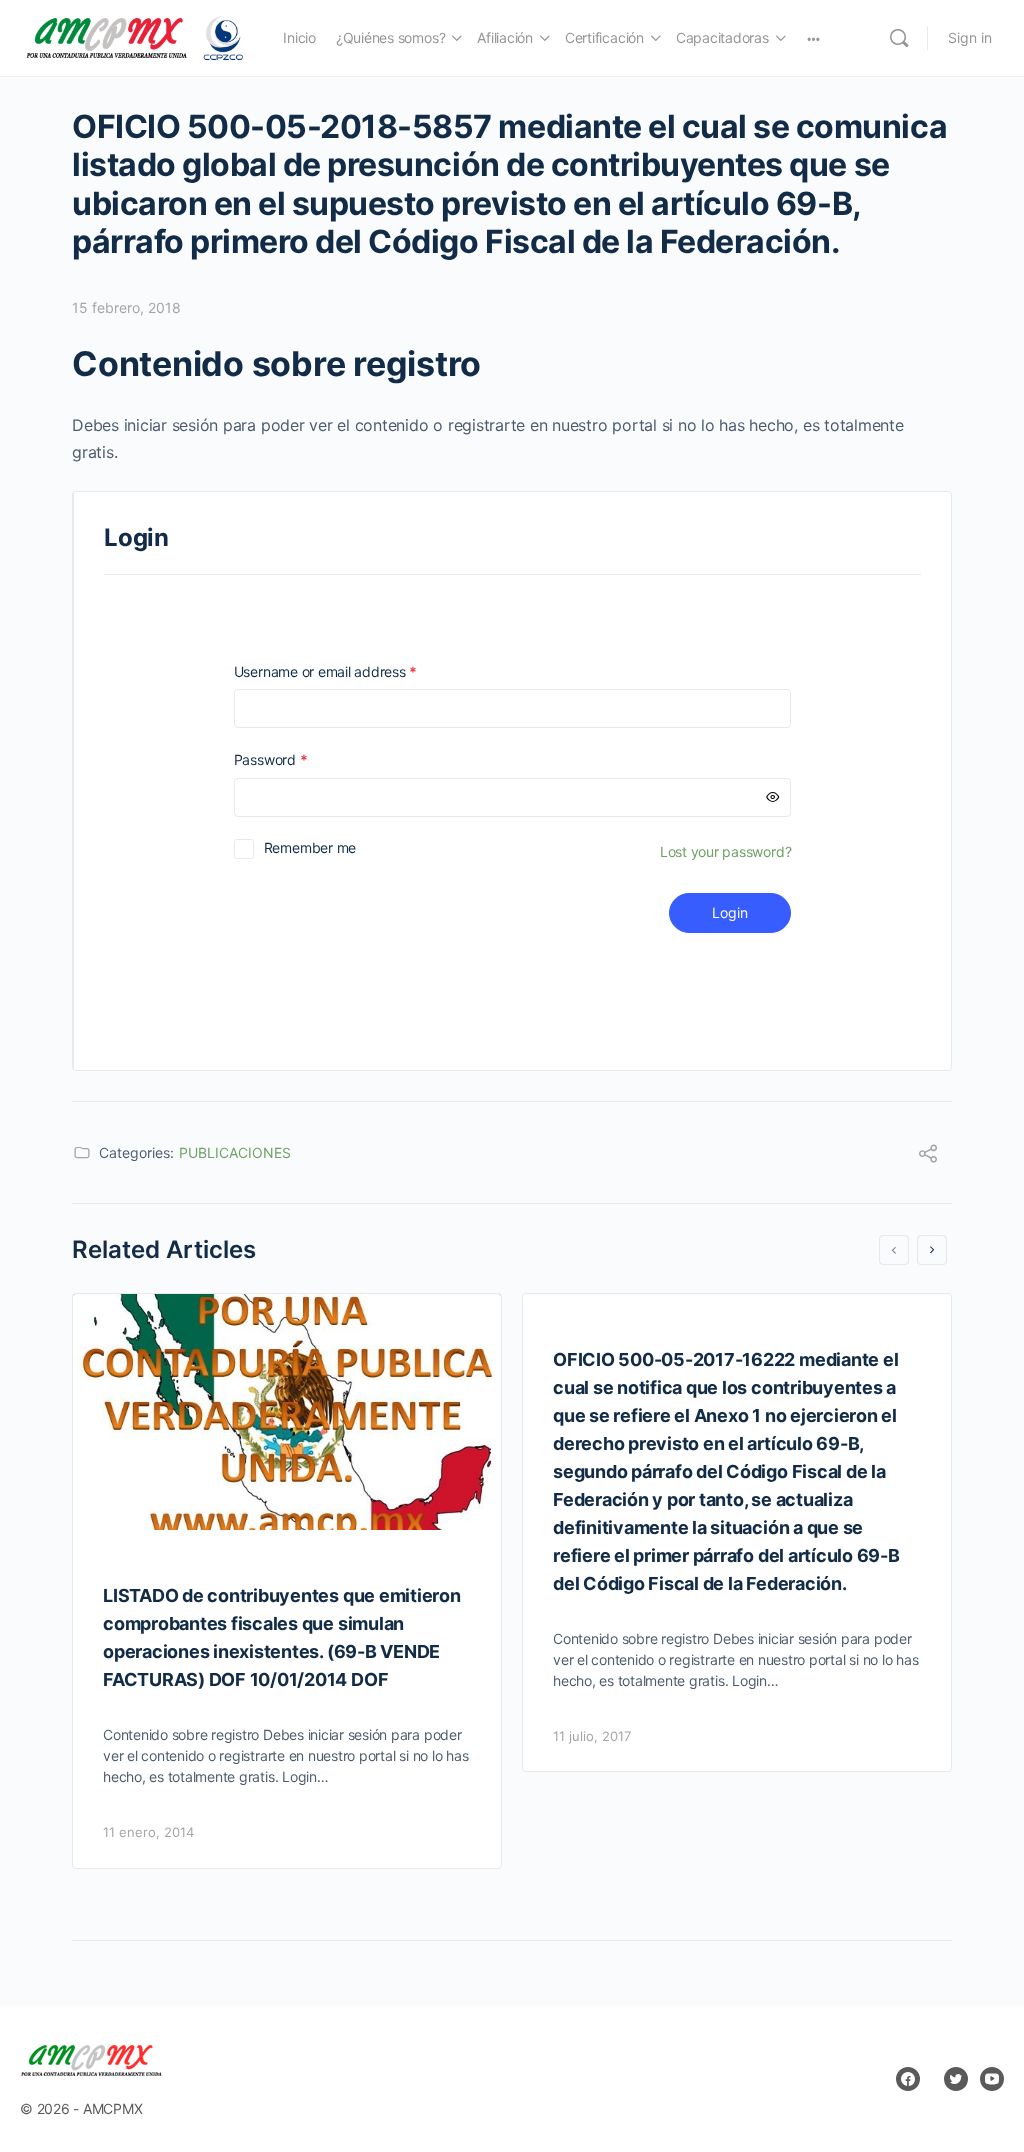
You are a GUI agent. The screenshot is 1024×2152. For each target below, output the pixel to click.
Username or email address (354, 671)
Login (730, 912)
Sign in (970, 37)
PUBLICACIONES (235, 1152)
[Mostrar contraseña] (773, 797)
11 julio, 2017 (592, 1736)
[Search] (899, 38)
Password (299, 759)
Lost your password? (725, 851)
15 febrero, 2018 (126, 307)
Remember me (310, 847)
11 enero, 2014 (148, 1832)
